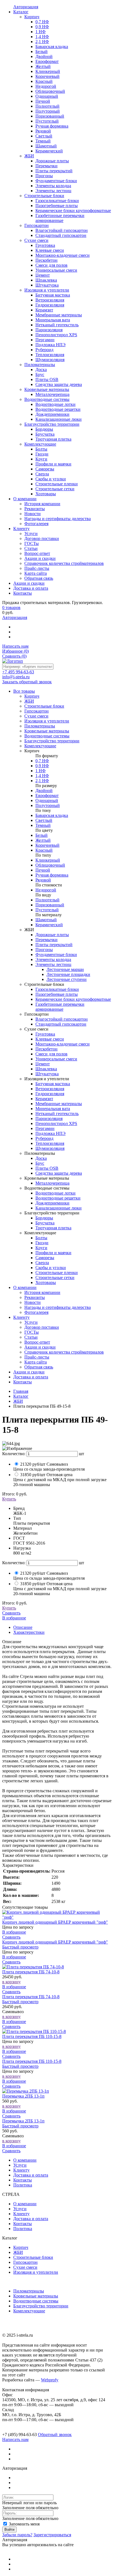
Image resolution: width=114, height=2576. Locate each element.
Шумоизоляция (50, 1148)
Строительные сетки (55, 1278)
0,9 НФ (42, 766)
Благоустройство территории (41, 2306)
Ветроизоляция (50, 1089)
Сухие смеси (25, 2267)
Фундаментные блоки (56, 955)
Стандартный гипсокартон (61, 1024)
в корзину (11, 1982)
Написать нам (15, 646)
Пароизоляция (49, 1118)
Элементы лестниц (53, 964)
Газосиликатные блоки (57, 989)
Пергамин (45, 1128)
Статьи (31, 1337)
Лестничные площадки (68, 974)
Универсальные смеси (56, 1059)
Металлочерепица (52, 1183)
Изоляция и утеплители (36, 2272)
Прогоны (44, 950)
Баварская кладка (52, 815)
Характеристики (29, 1632)
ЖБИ (18, 1401)
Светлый (44, 820)
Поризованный (50, 905)
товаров (11, 607)
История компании (42, 1292)
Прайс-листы (37, 1357)
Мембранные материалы (59, 1104)
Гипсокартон (25, 2262)
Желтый (43, 840)
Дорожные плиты (52, 935)
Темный (43, 825)
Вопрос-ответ (37, 1342)
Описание (23, 1627)
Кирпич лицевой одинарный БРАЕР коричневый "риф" (55, 1922)
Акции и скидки (40, 1347)
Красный (44, 850)
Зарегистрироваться (52, 2535)
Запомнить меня (24, 2524)
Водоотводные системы (36, 2301)
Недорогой (46, 890)
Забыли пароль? (17, 2535)
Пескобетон (46, 1049)
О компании (25, 1287)
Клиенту (21, 1317)
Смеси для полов (51, 1054)
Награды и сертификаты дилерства (58, 1307)
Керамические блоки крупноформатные (73, 999)
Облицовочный (50, 865)
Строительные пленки (57, 1273)
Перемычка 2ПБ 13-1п (23, 2096)
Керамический (49, 925)
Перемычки (46, 940)
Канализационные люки (59, 1208)
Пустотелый (47, 910)
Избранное (15, 651)
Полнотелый (47, 900)
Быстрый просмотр (20, 1947)
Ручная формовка (52, 875)
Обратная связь (39, 1367)
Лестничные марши (65, 969)
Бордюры (44, 1218)
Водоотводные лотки (55, 1193)
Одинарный (47, 800)
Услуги (31, 1322)
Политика (23, 2185)
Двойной (44, 791)
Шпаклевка (46, 1069)
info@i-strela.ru (16, 677)
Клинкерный (48, 860)
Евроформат (47, 795)
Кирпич (21, 2247)
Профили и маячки (53, 1253)
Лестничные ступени (67, 979)
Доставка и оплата (31, 1377)
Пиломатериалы (29, 2291)
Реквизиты (35, 1297)
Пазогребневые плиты (57, 994)
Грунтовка (45, 1034)
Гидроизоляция (50, 1094)
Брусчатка (45, 1223)
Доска (41, 1158)
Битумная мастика (53, 1084)
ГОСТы (32, 1332)
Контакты (23, 1382)
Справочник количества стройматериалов (64, 1352)
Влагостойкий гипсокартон (62, 1019)
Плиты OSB (47, 1168)
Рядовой (43, 880)
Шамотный (46, 920)
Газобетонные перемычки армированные (60, 1007)
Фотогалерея (36, 1312)
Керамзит (44, 1099)
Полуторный (48, 805)
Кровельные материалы (36, 2296)
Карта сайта (36, 1362)
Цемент (43, 1064)
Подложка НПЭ (50, 1133)
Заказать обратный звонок (27, 682)
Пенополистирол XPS (56, 1123)
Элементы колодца (53, 959)
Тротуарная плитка (53, 1228)
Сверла (42, 1263)
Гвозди (42, 1243)
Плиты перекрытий (54, 945)
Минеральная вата (53, 1109)
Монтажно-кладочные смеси (63, 1044)
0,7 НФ (42, 761)
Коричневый (47, 845)
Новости (33, 1302)
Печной (43, 870)
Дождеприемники (52, 1203)
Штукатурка (47, 1074)
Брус (40, 1163)
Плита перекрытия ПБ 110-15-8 (32, 2036)
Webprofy (50, 2380)
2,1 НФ (42, 781)
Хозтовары (46, 1282)
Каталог (21, 1396)
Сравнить (14, 656)
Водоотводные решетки (58, 1198)
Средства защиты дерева (59, 1173)
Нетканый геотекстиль (57, 1114)
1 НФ (41, 771)
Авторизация (15, 617)
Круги (41, 1248)
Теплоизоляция (50, 1143)
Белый (42, 835)
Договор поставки (42, 1327)
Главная (21, 1391)
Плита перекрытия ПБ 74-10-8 (31, 1972)
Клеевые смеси (50, 1039)
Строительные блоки (33, 2257)
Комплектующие (29, 2311)
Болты (41, 1238)
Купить (9, 1499)
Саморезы (45, 1258)
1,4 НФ (42, 776)
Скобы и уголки (51, 1268)
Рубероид (44, 1138)
